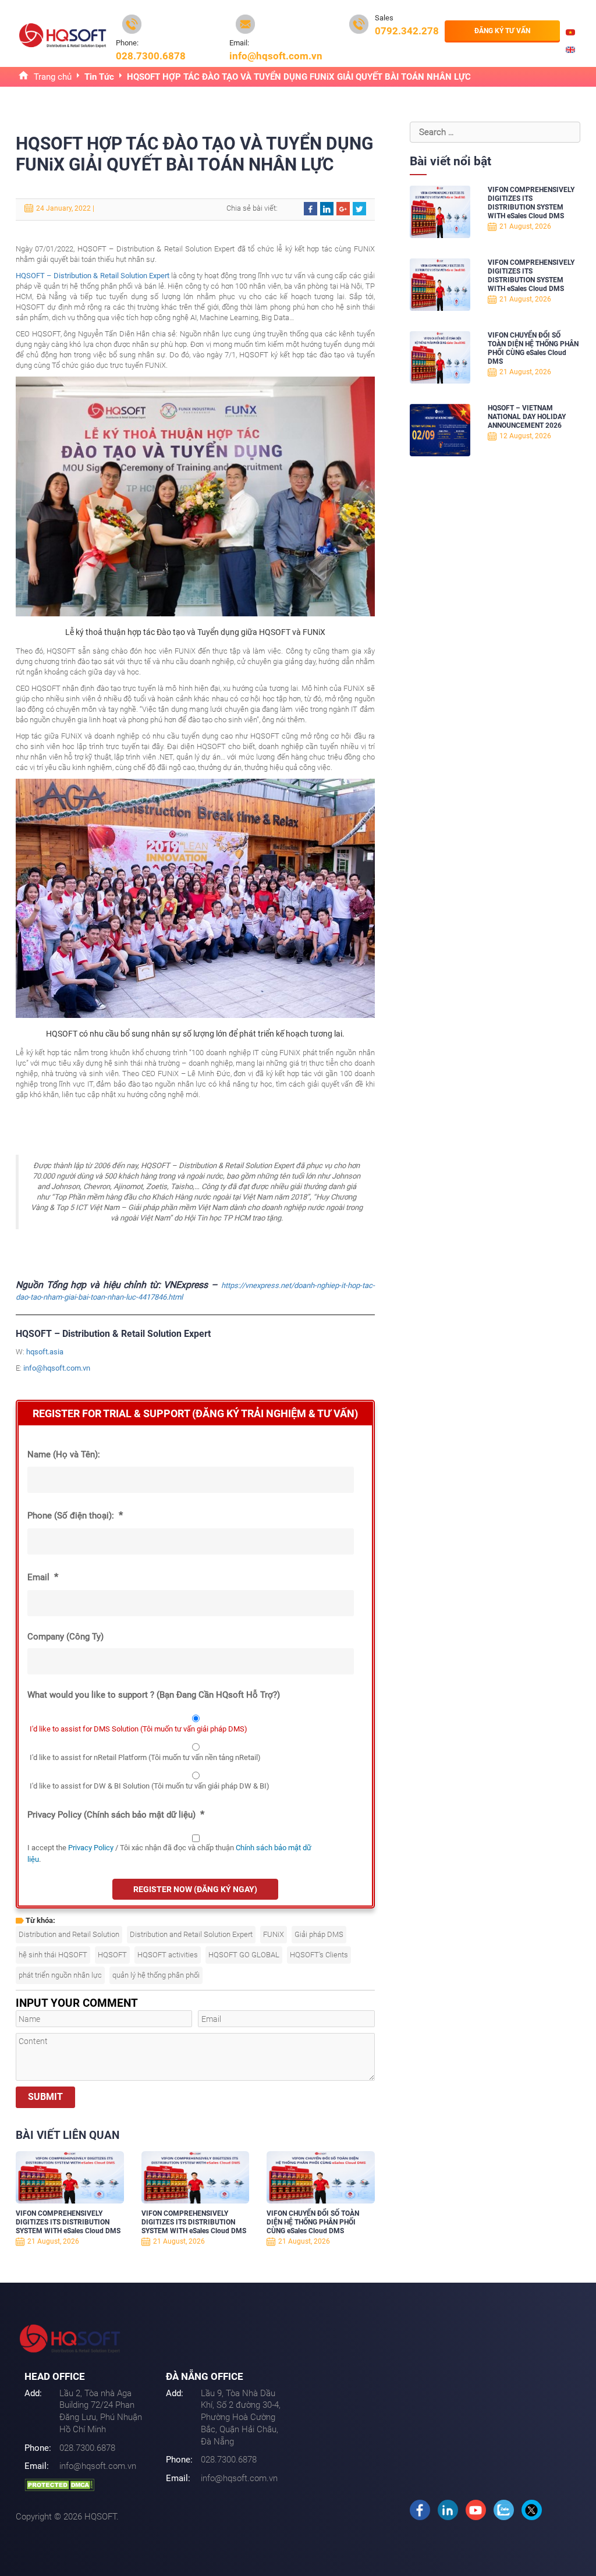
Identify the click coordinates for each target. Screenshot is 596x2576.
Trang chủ (53, 77)
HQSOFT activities (168, 1955)
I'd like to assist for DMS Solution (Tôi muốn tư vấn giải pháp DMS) (139, 1729)
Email (43, 1577)
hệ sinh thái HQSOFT (53, 1955)
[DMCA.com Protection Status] (59, 2484)
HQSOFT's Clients (319, 1955)
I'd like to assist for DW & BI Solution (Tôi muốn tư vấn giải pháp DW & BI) (150, 1786)
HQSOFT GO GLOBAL (244, 1955)
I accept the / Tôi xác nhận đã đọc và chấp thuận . (169, 1853)
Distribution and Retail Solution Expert (191, 1934)
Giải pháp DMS (319, 1934)
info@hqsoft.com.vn (57, 1368)
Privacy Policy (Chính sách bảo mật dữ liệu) (116, 1814)
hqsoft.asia (45, 1352)
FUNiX (274, 1934)
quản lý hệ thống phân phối (156, 1975)
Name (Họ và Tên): (64, 1454)
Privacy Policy (91, 1848)
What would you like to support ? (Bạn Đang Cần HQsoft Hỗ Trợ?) (154, 1695)
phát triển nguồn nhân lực (60, 1975)
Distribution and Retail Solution (69, 1934)
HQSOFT (112, 1955)
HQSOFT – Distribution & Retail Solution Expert (93, 276)
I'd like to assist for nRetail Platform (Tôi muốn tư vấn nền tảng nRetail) (145, 1757)
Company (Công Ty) (65, 1637)
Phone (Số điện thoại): (75, 1515)
